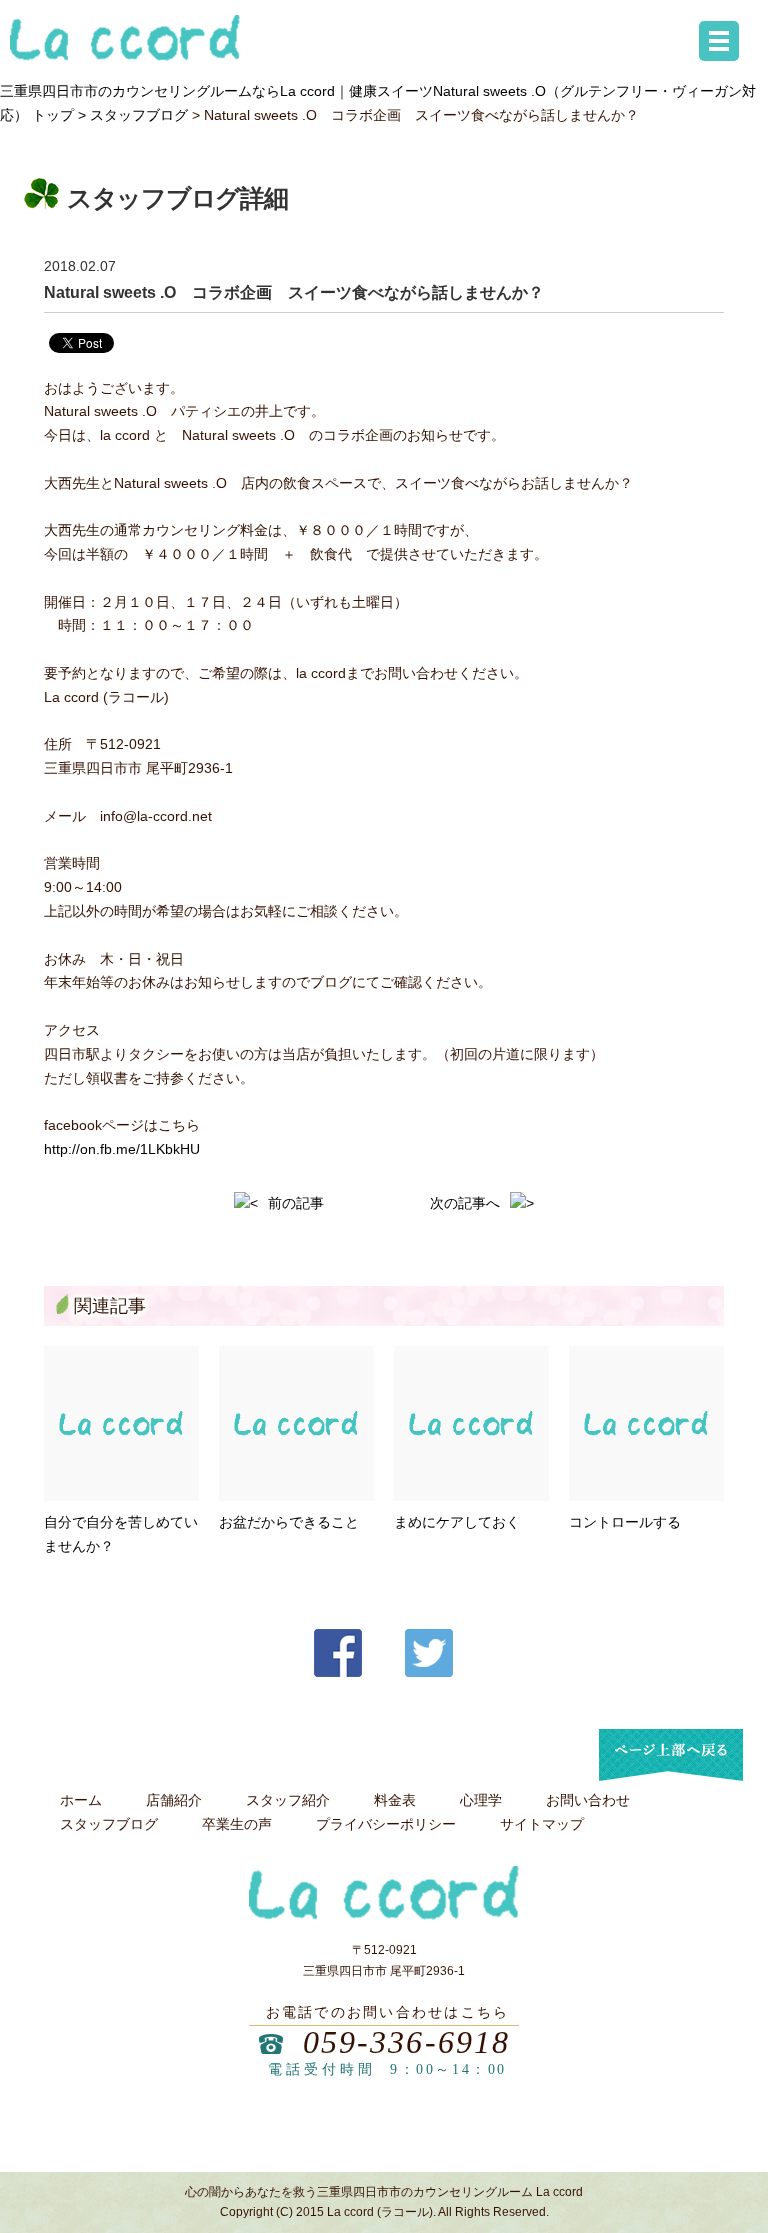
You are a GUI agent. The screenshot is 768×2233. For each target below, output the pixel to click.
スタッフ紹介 (288, 1800)
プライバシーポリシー (386, 1824)
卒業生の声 (237, 1824)
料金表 (395, 1800)
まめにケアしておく (457, 1522)
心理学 (481, 1800)
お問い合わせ (588, 1800)
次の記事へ (465, 1203)
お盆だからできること (289, 1522)
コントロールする (625, 1522)
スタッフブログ (139, 115)
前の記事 (296, 1203)
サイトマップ (542, 1824)
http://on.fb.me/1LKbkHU (122, 1149)
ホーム (81, 1800)
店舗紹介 (174, 1800)
